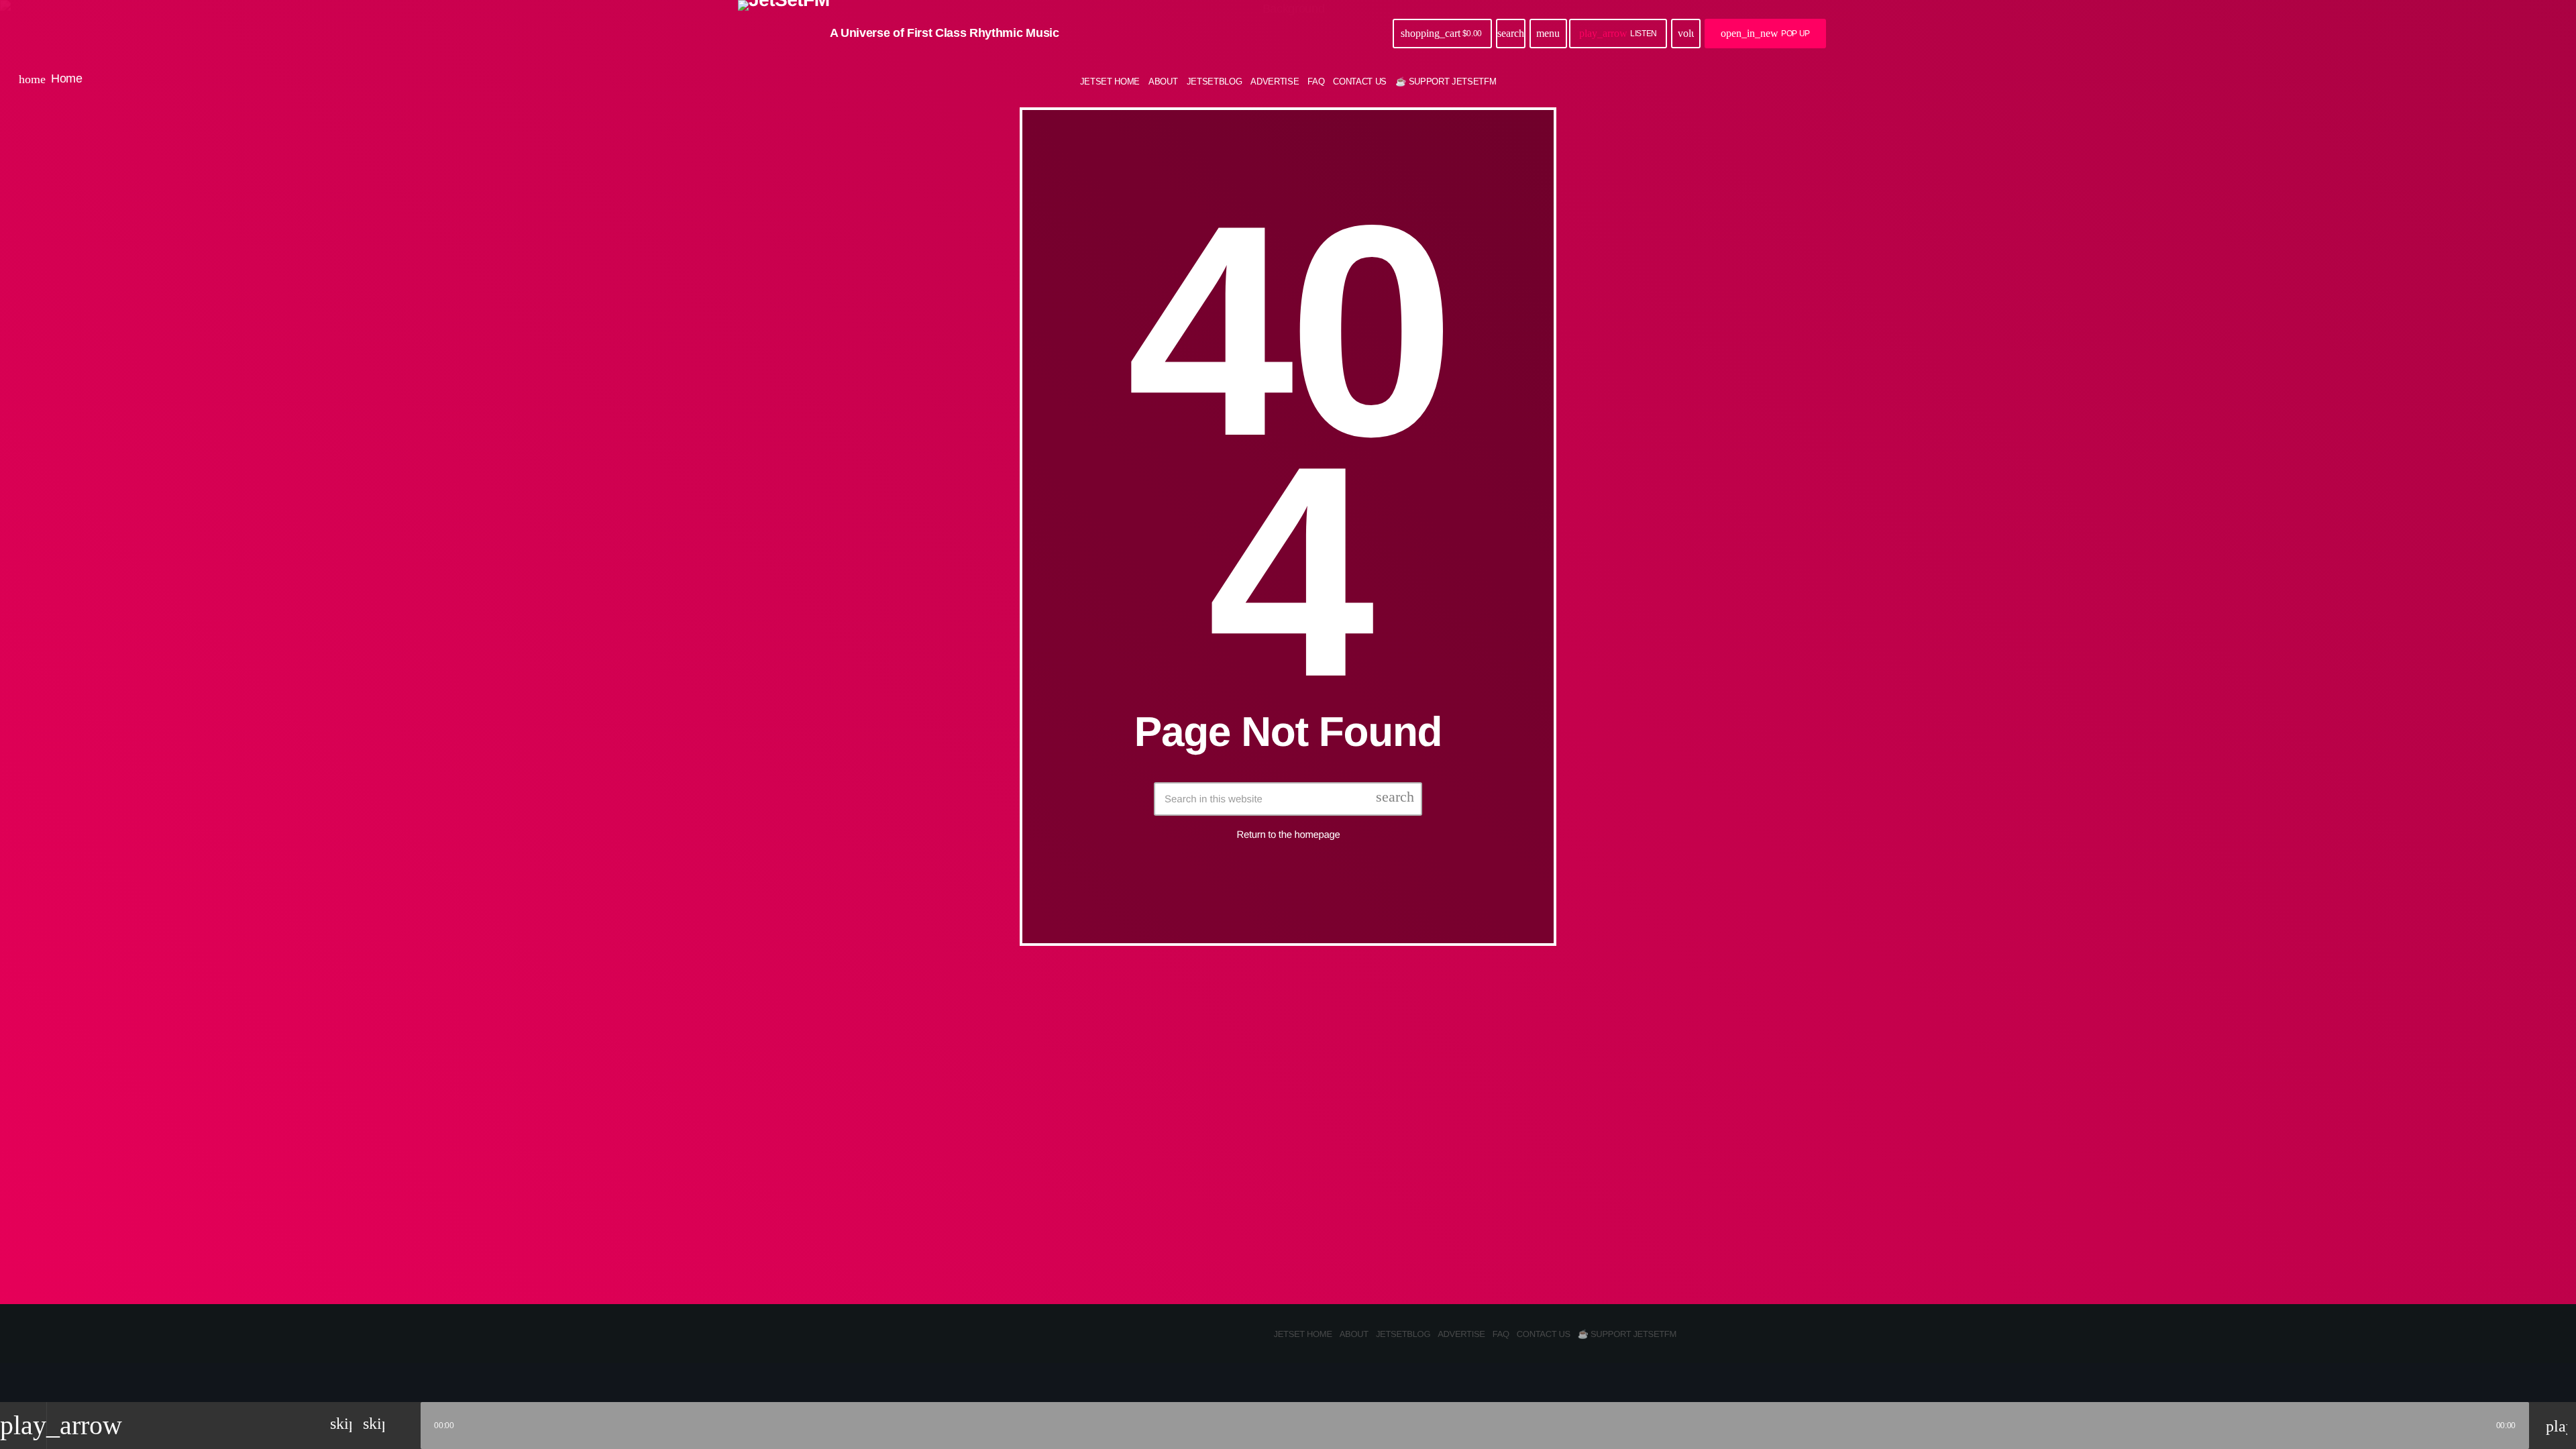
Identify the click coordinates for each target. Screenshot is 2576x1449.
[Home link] (784, 34)
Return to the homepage (1289, 835)
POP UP (1765, 33)
